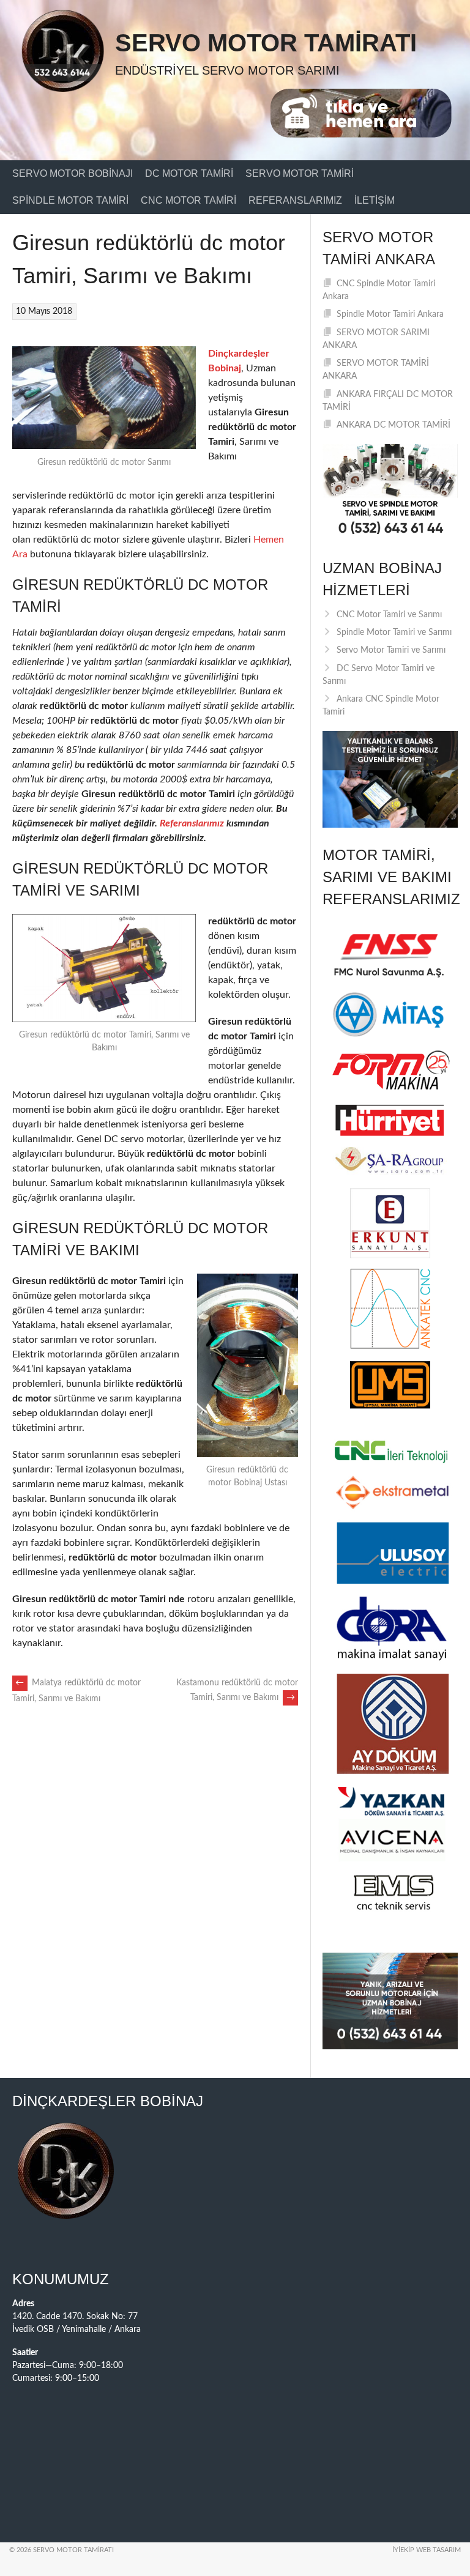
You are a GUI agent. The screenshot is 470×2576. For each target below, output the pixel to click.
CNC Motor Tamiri (188, 200)
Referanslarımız (295, 200)
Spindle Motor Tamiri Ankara (390, 314)
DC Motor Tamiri (189, 173)
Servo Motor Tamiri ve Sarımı (391, 650)
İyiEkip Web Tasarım (427, 2550)
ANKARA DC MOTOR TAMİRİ (394, 425)
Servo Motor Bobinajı (73, 173)
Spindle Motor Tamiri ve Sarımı (394, 633)
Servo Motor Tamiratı (266, 43)
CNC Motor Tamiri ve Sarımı (389, 615)
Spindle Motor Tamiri (70, 200)
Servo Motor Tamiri (300, 173)
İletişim (375, 200)
